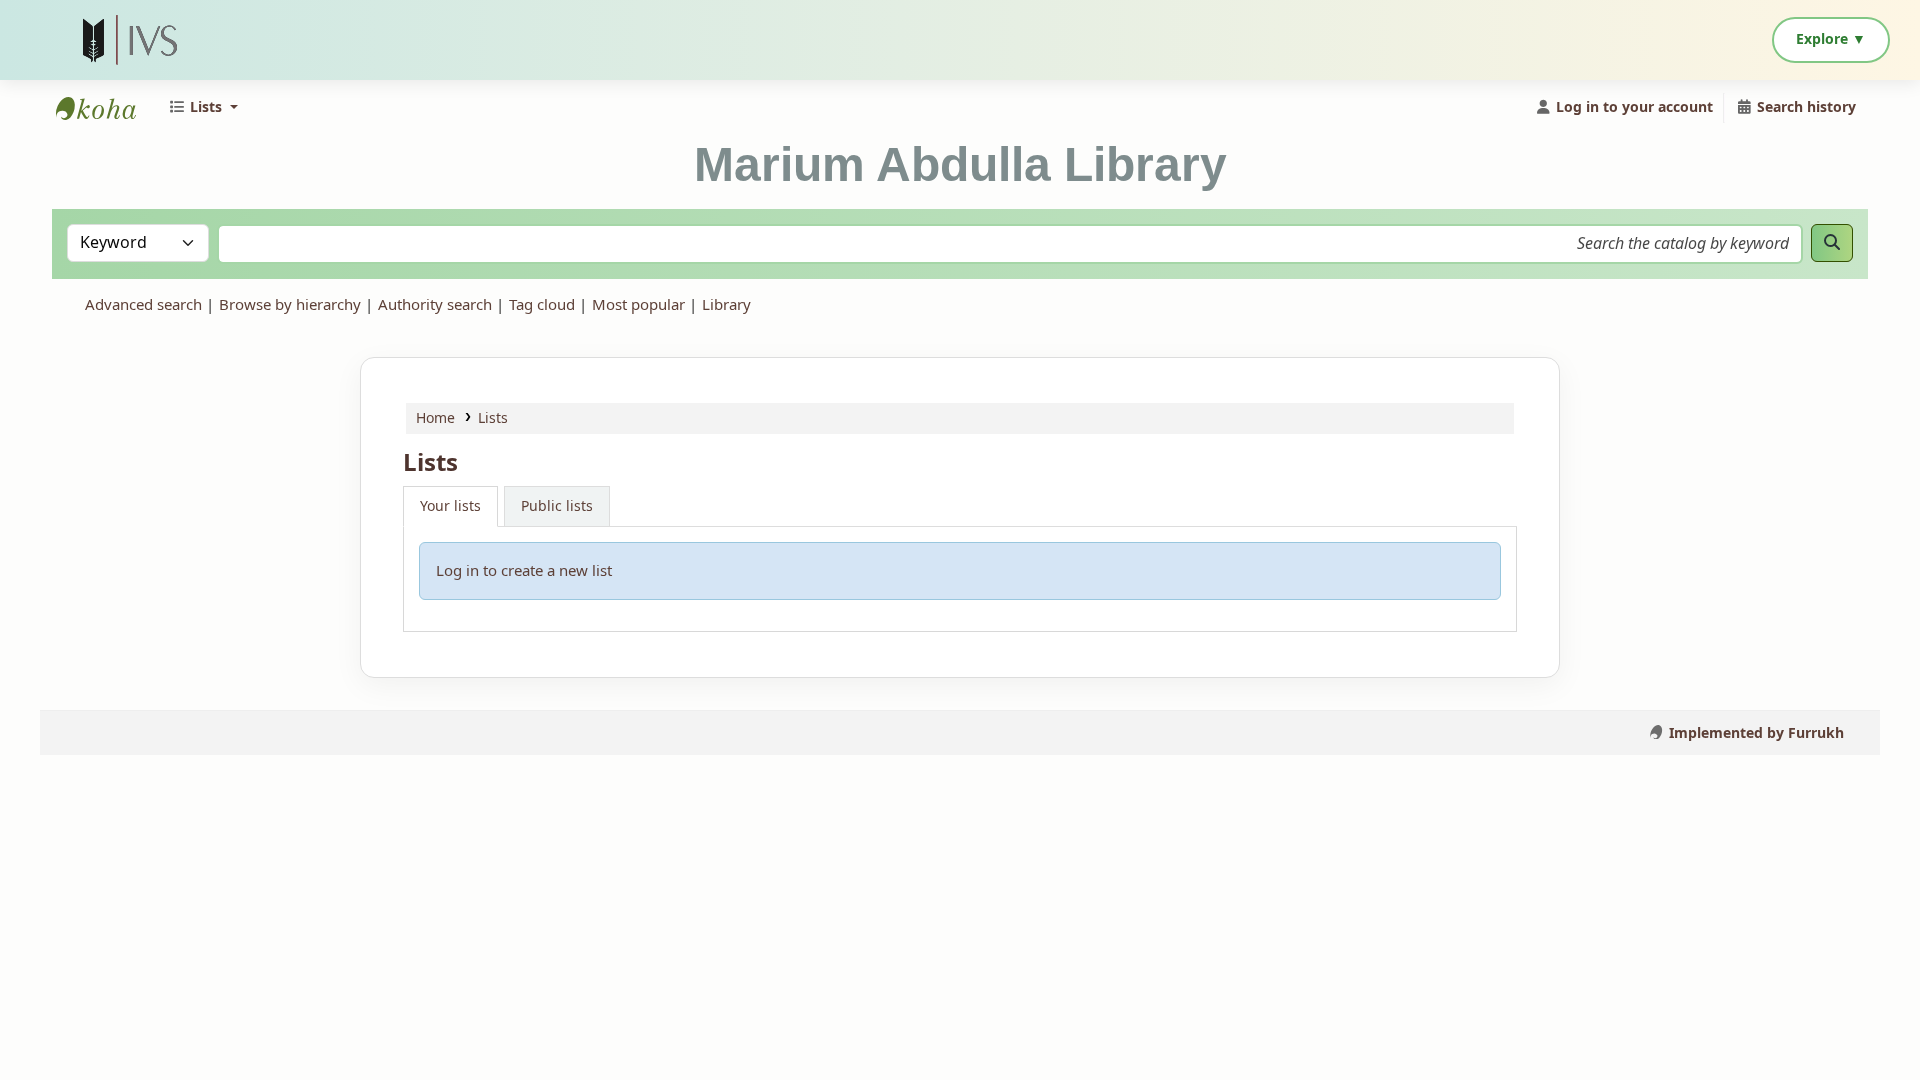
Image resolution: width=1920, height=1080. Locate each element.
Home (435, 418)
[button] (203, 107)
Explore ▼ (1831, 39)
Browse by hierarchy (290, 305)
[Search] (1832, 243)
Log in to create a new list (524, 571)
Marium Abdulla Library (106, 108)
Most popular (638, 305)
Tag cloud (542, 305)
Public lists (557, 506)
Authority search (435, 305)
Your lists (450, 506)
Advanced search (143, 305)
